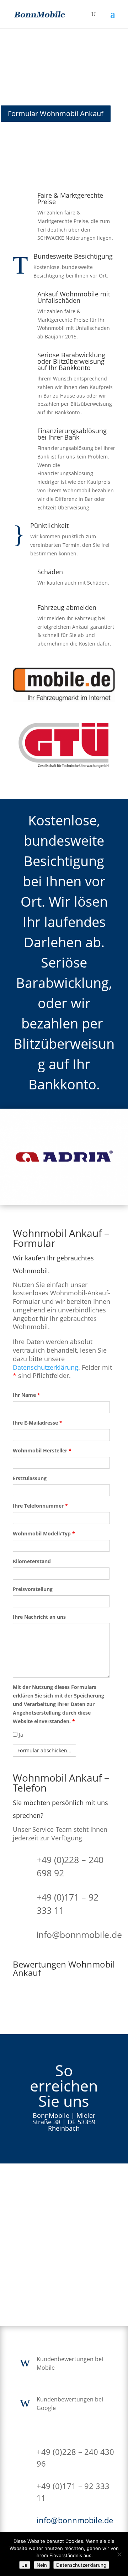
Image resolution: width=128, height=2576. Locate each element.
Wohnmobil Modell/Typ (44, 1533)
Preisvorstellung (33, 1589)
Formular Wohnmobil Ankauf (56, 113)
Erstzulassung (30, 1478)
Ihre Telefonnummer (40, 1506)
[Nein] (119, 2554)
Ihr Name (26, 1395)
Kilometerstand (32, 1561)
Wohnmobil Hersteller (42, 1450)
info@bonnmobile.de (79, 1934)
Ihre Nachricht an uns (39, 1617)
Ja (20, 1735)
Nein (42, 2565)
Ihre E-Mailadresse (38, 1423)
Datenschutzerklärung (46, 1367)
